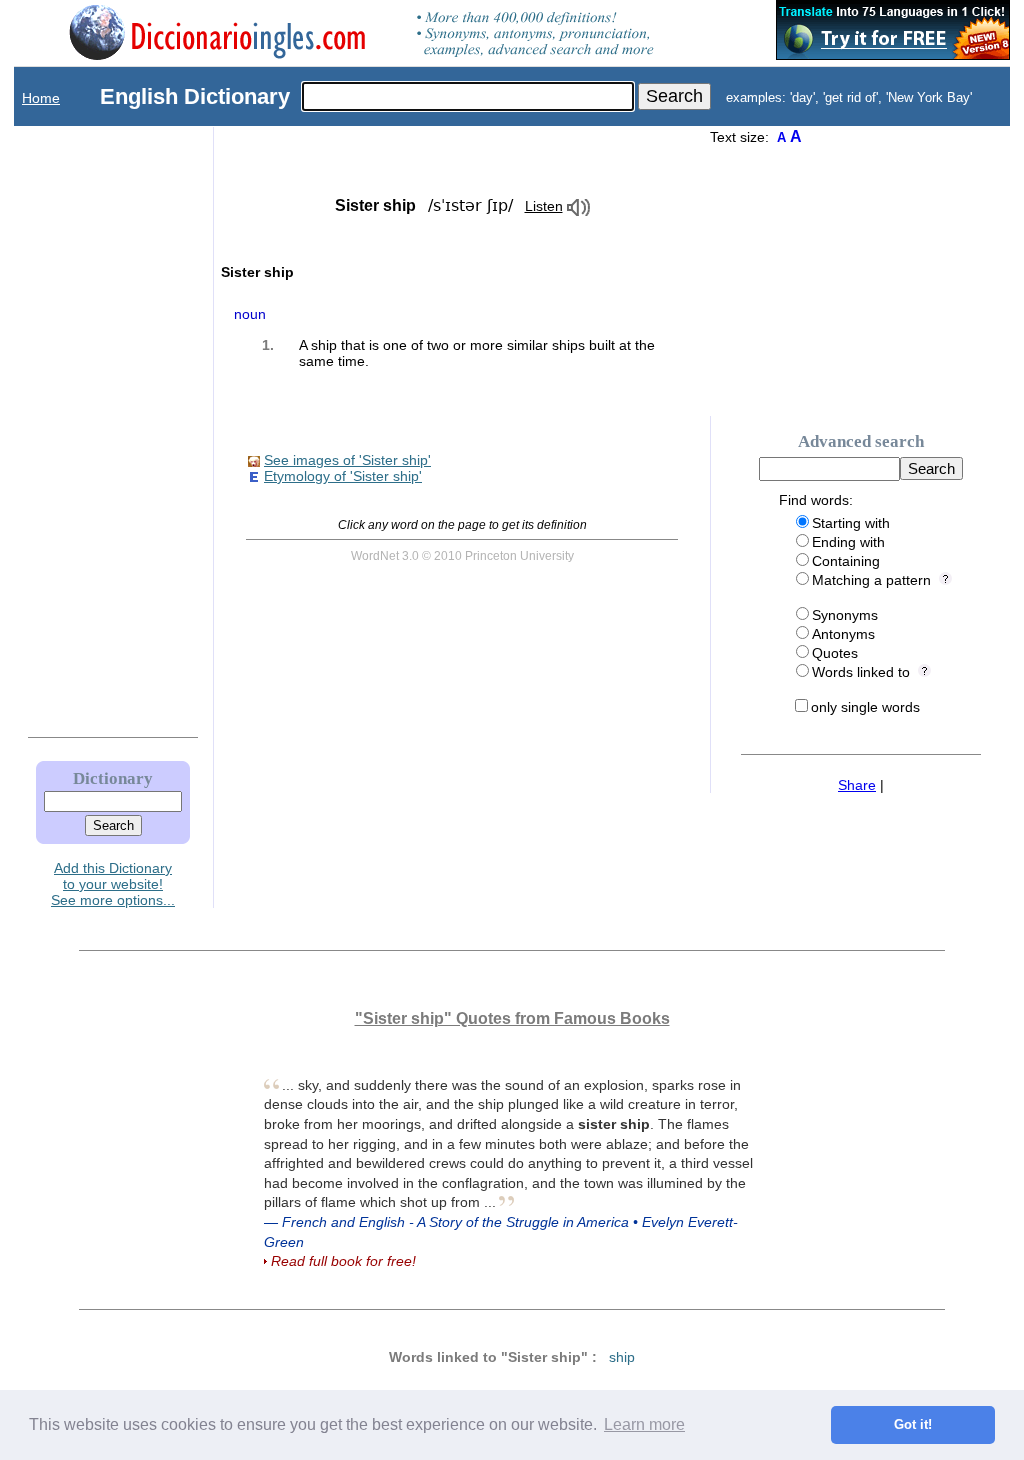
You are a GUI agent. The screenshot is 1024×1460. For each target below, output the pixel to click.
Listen (544, 206)
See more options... (113, 900)
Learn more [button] (644, 1424)
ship (622, 1357)
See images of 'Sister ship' (347, 460)
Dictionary (113, 778)
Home (41, 98)
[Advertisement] (93, 427)
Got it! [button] (913, 1425)
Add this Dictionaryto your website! (113, 876)
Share (857, 785)
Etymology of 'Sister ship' (343, 476)
